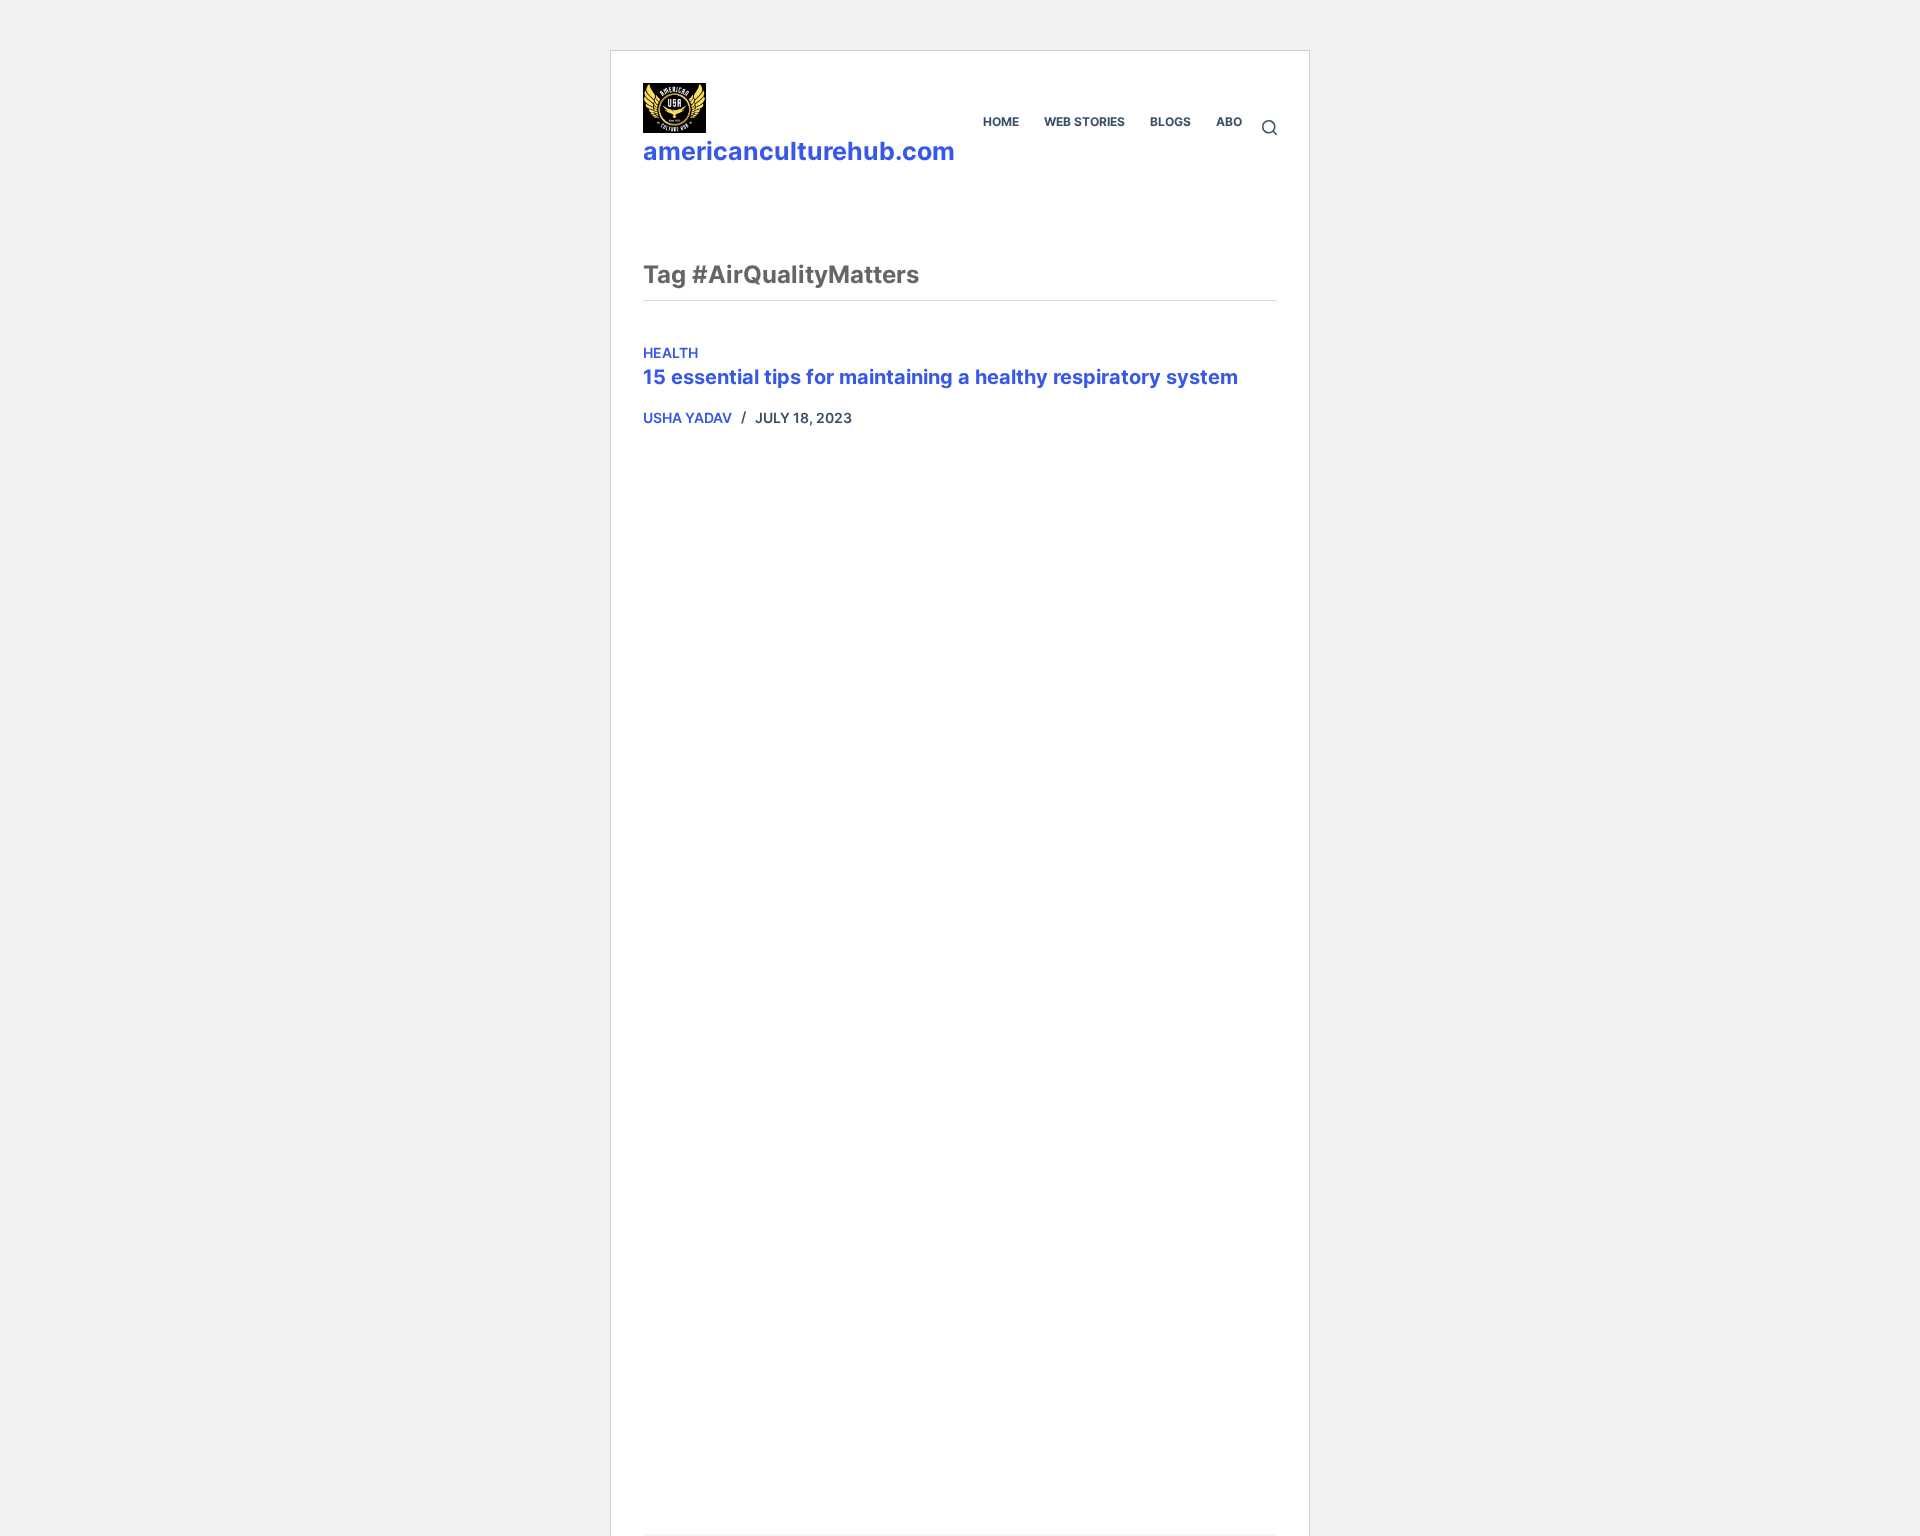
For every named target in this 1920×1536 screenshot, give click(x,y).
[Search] (1269, 127)
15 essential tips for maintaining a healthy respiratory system (940, 377)
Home (1001, 121)
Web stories (1084, 121)
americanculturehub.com (799, 151)
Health (670, 352)
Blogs (1170, 121)
